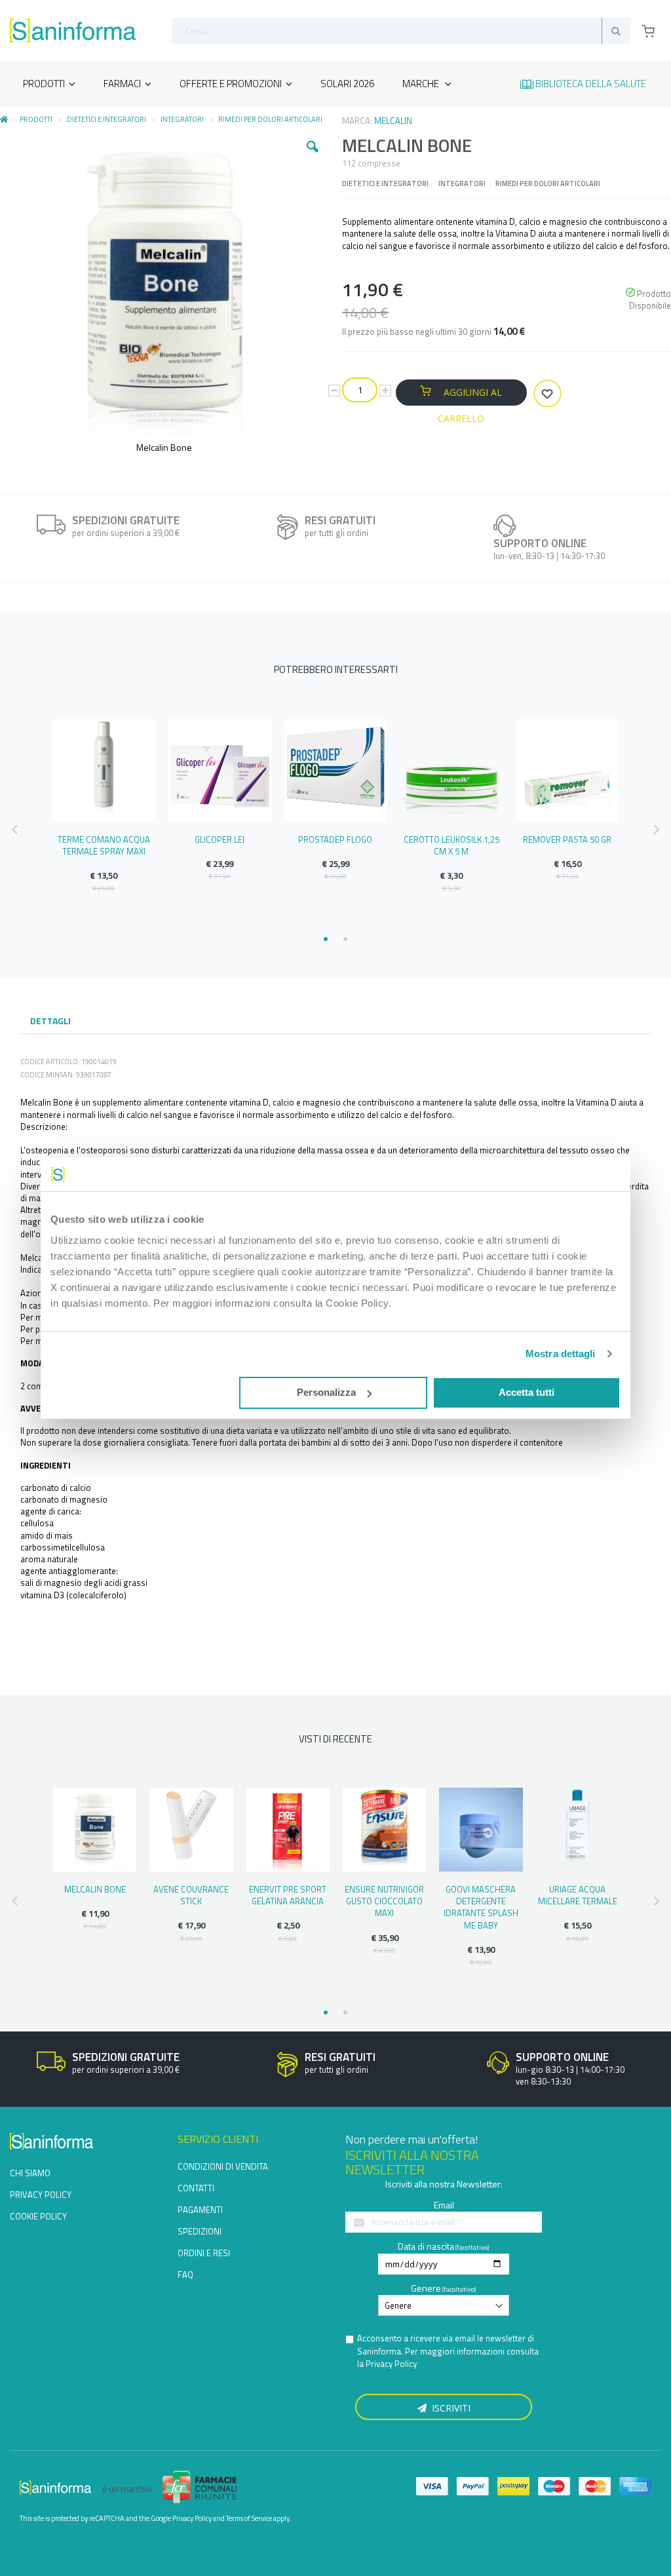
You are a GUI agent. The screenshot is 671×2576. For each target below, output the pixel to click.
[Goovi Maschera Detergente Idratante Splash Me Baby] (481, 1829)
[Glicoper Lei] (220, 770)
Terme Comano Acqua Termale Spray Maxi (104, 845)
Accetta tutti (527, 1392)
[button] (313, 157)
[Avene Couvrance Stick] (191, 1829)
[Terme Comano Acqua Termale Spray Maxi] (104, 770)
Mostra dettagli (561, 1354)
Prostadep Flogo (335, 839)
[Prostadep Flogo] (336, 770)
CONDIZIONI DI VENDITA (223, 2166)
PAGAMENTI (200, 2210)
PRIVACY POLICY (41, 2195)
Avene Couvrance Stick (191, 1895)
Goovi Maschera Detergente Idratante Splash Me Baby (481, 1907)
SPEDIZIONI (200, 2231)
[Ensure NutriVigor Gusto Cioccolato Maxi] (384, 1829)
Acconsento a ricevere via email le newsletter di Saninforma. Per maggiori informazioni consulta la (448, 2351)
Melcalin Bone (95, 1889)
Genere (426, 2288)
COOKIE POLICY (38, 2216)
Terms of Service (249, 2518)
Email (444, 2205)
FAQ (185, 2275)
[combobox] (401, 31)
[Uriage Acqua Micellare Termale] (578, 1829)
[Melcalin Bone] (95, 1829)
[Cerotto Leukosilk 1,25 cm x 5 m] (451, 770)
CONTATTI (196, 2188)
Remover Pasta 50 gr (567, 839)
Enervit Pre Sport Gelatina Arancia (288, 1895)
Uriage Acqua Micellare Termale (578, 1895)
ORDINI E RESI (204, 2253)
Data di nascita (426, 2246)
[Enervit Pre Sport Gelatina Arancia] (288, 1829)
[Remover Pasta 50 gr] (567, 770)
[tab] (50, 1022)
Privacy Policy (391, 2364)
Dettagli (50, 1021)
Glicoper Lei (220, 839)
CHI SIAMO (30, 2173)
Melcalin (393, 121)
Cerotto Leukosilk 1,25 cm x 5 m (451, 845)
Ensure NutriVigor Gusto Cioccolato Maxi (384, 1901)
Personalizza (326, 1392)
